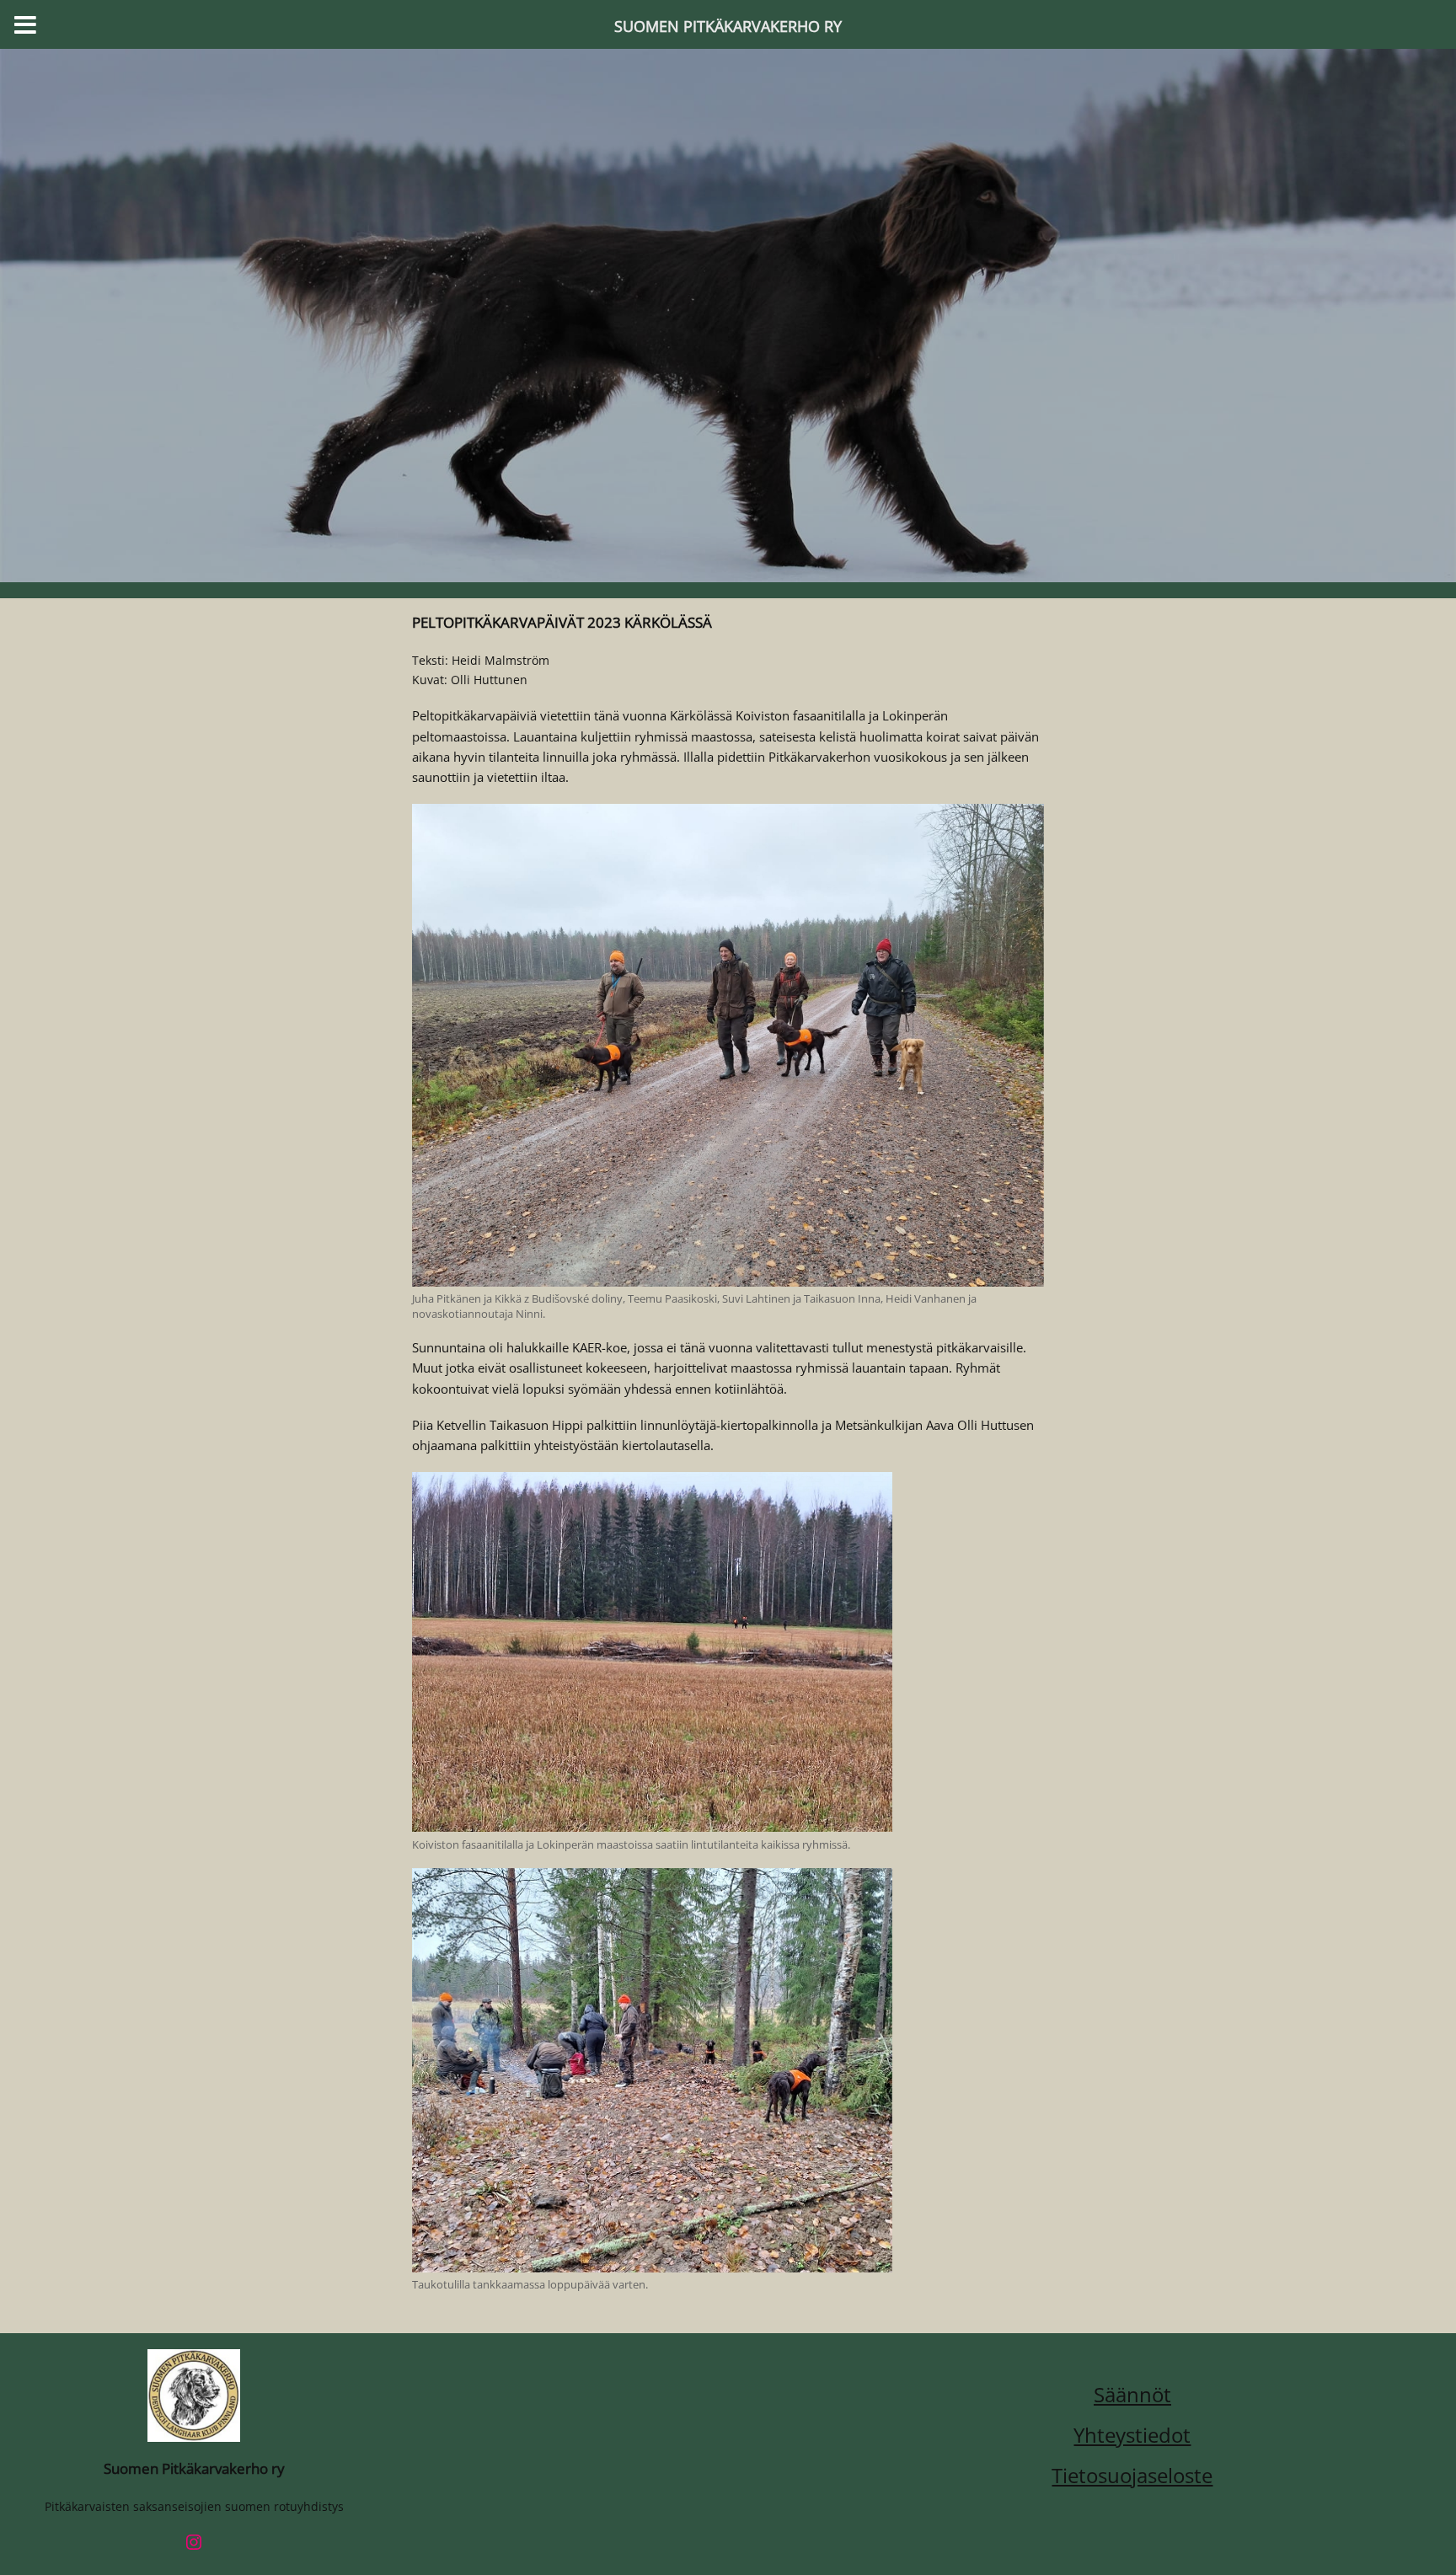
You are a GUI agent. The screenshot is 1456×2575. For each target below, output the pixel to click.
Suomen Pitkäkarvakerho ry (194, 2468)
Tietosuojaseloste (1132, 2475)
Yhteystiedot (1132, 2435)
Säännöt (1132, 2394)
